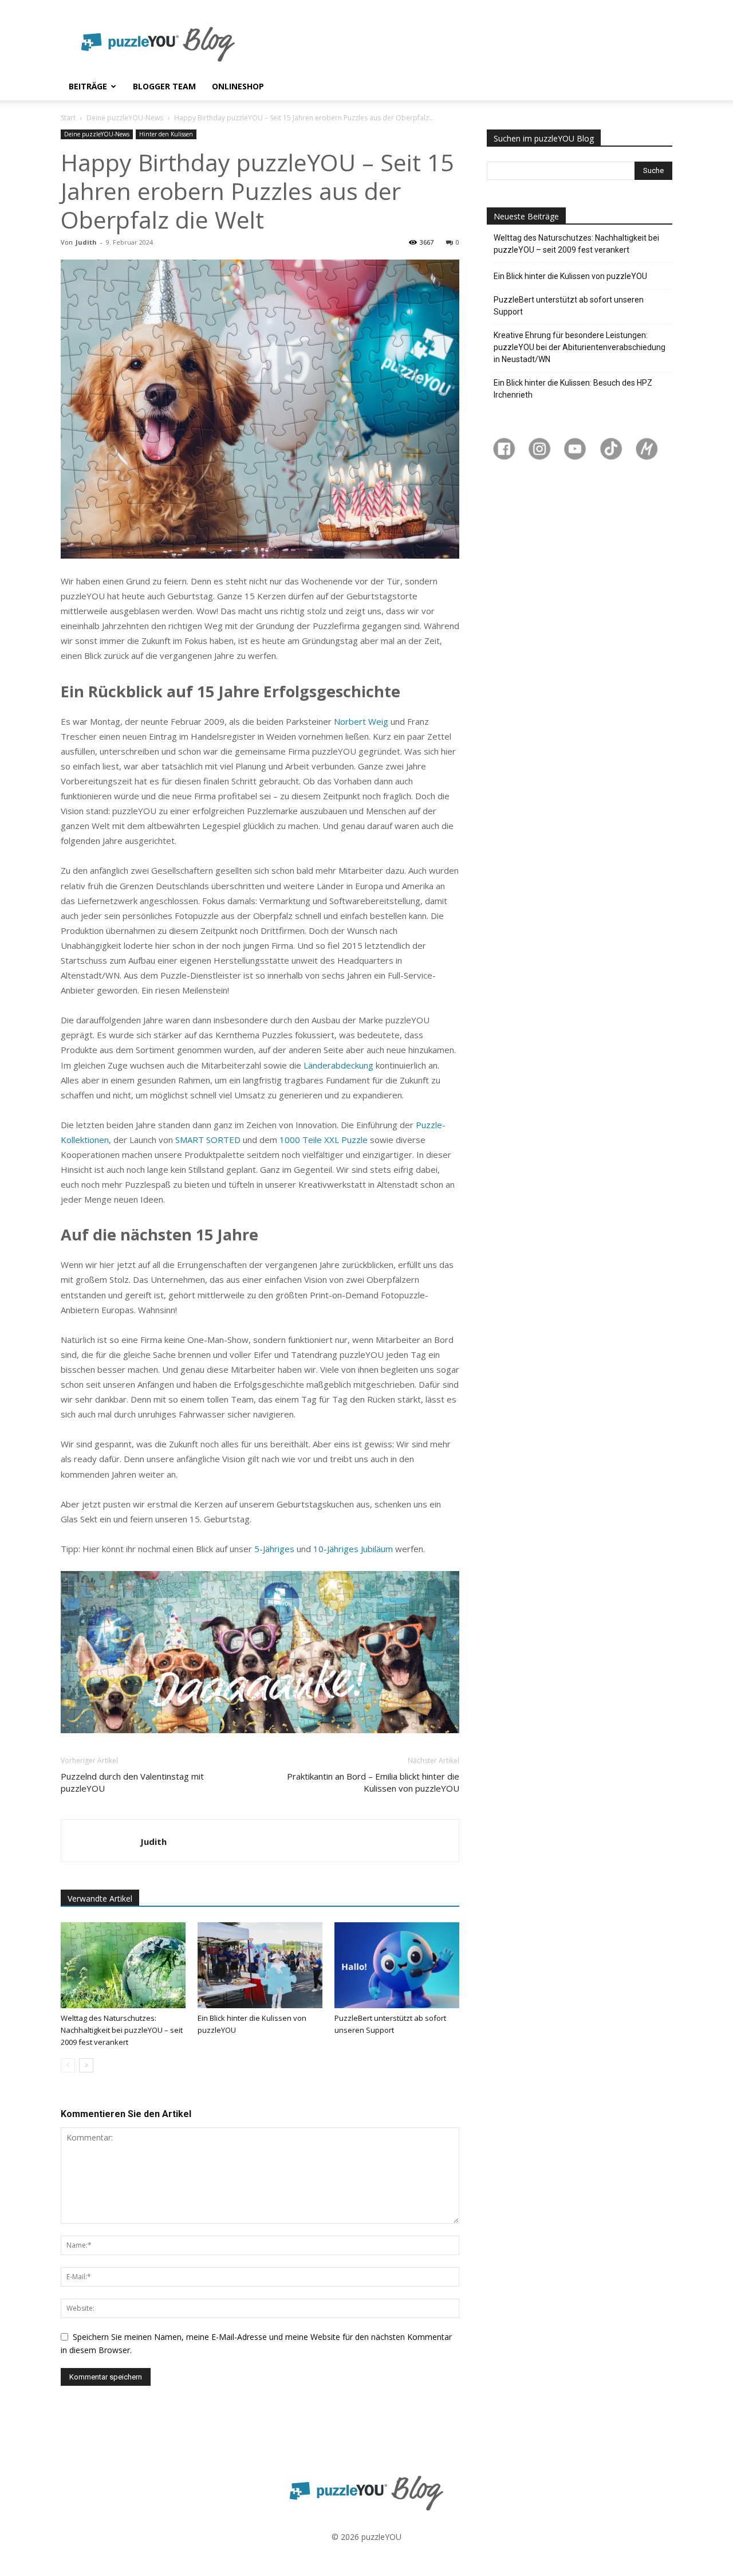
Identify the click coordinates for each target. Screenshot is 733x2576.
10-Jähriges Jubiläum (353, 1549)
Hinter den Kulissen (166, 134)
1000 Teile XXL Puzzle (324, 1140)
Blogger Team (164, 86)
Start (68, 118)
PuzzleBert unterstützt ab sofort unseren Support (569, 306)
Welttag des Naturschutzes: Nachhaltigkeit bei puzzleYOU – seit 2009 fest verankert (122, 2030)
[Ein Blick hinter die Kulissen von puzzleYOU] (260, 1965)
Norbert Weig (361, 721)
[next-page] (86, 2065)
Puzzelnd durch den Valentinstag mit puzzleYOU (132, 1782)
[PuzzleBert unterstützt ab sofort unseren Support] (397, 1965)
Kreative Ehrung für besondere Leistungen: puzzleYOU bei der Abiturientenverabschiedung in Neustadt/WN (580, 347)
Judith (86, 242)
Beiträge (88, 86)
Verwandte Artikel (100, 1898)
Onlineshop (238, 86)
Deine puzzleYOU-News (125, 118)
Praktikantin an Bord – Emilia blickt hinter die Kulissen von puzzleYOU (373, 1782)
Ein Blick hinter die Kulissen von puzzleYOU (570, 276)
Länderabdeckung (338, 1065)
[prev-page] (68, 2065)
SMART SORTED (208, 1140)
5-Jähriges (274, 1549)
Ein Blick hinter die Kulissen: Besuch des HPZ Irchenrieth (573, 389)
